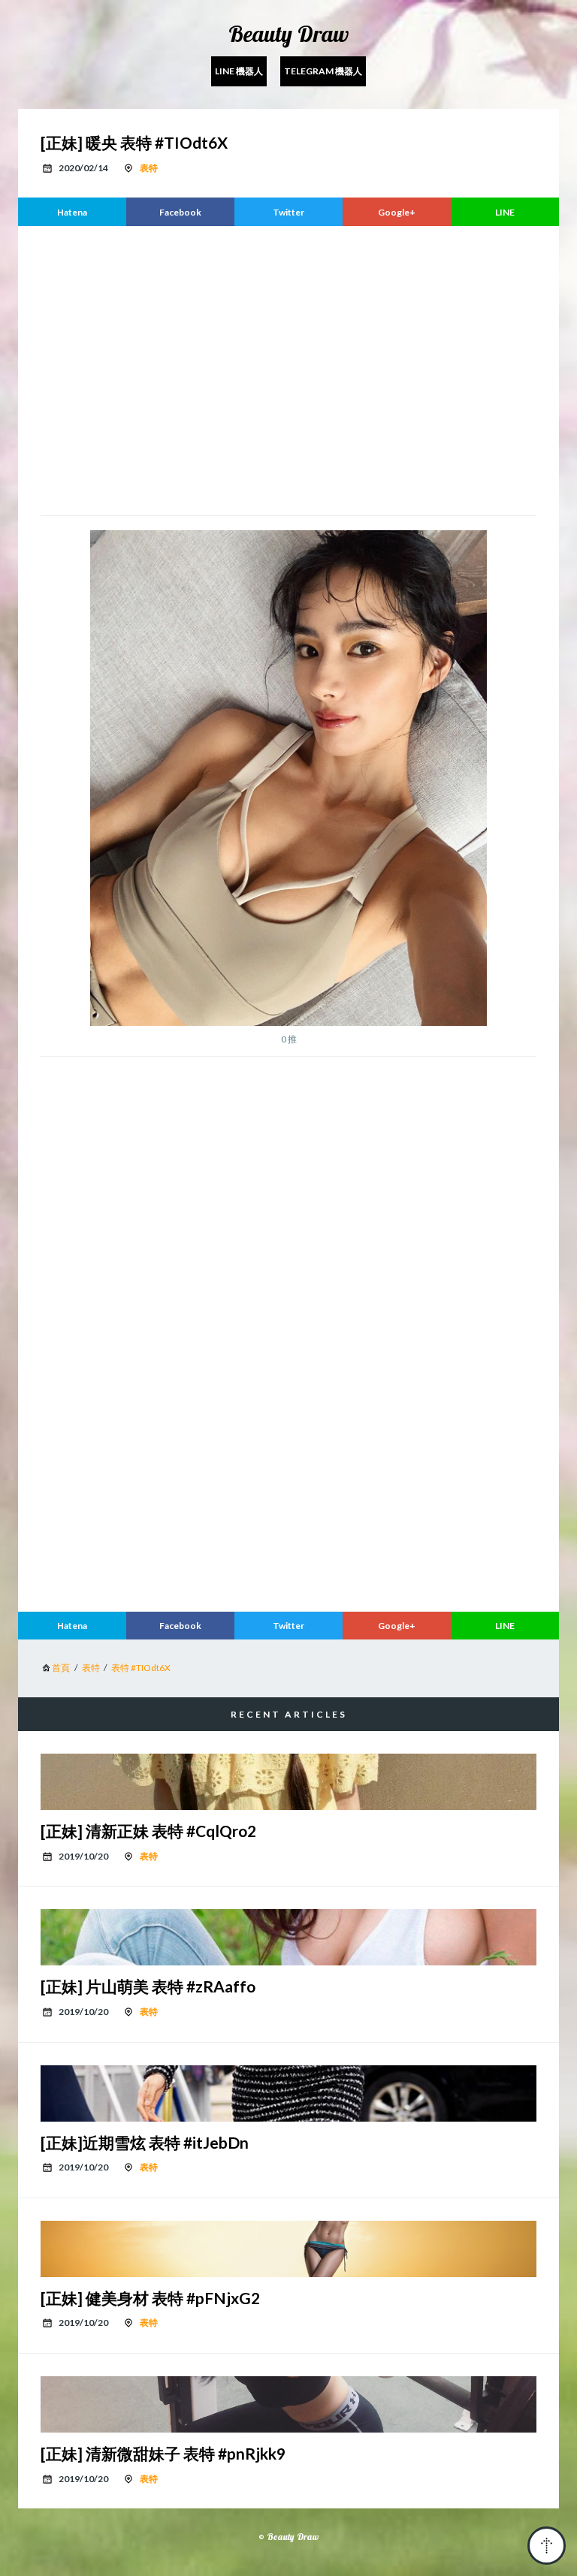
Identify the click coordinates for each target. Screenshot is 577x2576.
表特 (149, 168)
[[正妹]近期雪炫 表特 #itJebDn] (288, 2093)
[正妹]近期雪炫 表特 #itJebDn (145, 2142)
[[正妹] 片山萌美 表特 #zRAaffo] (288, 1937)
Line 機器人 (239, 71)
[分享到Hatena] (72, 212)
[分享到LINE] (505, 212)
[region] (288, 369)
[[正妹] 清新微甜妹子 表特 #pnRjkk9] (288, 2404)
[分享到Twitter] (288, 212)
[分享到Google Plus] (397, 212)
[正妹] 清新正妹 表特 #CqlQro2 (148, 1831)
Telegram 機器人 (323, 71)
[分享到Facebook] (180, 212)
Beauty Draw (288, 34)
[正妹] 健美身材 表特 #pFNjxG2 (150, 2298)
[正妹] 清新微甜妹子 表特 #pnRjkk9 (163, 2453)
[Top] (547, 2546)
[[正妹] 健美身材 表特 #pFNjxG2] (288, 2249)
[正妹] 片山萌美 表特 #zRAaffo (148, 1986)
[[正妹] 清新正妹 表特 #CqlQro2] (288, 1782)
